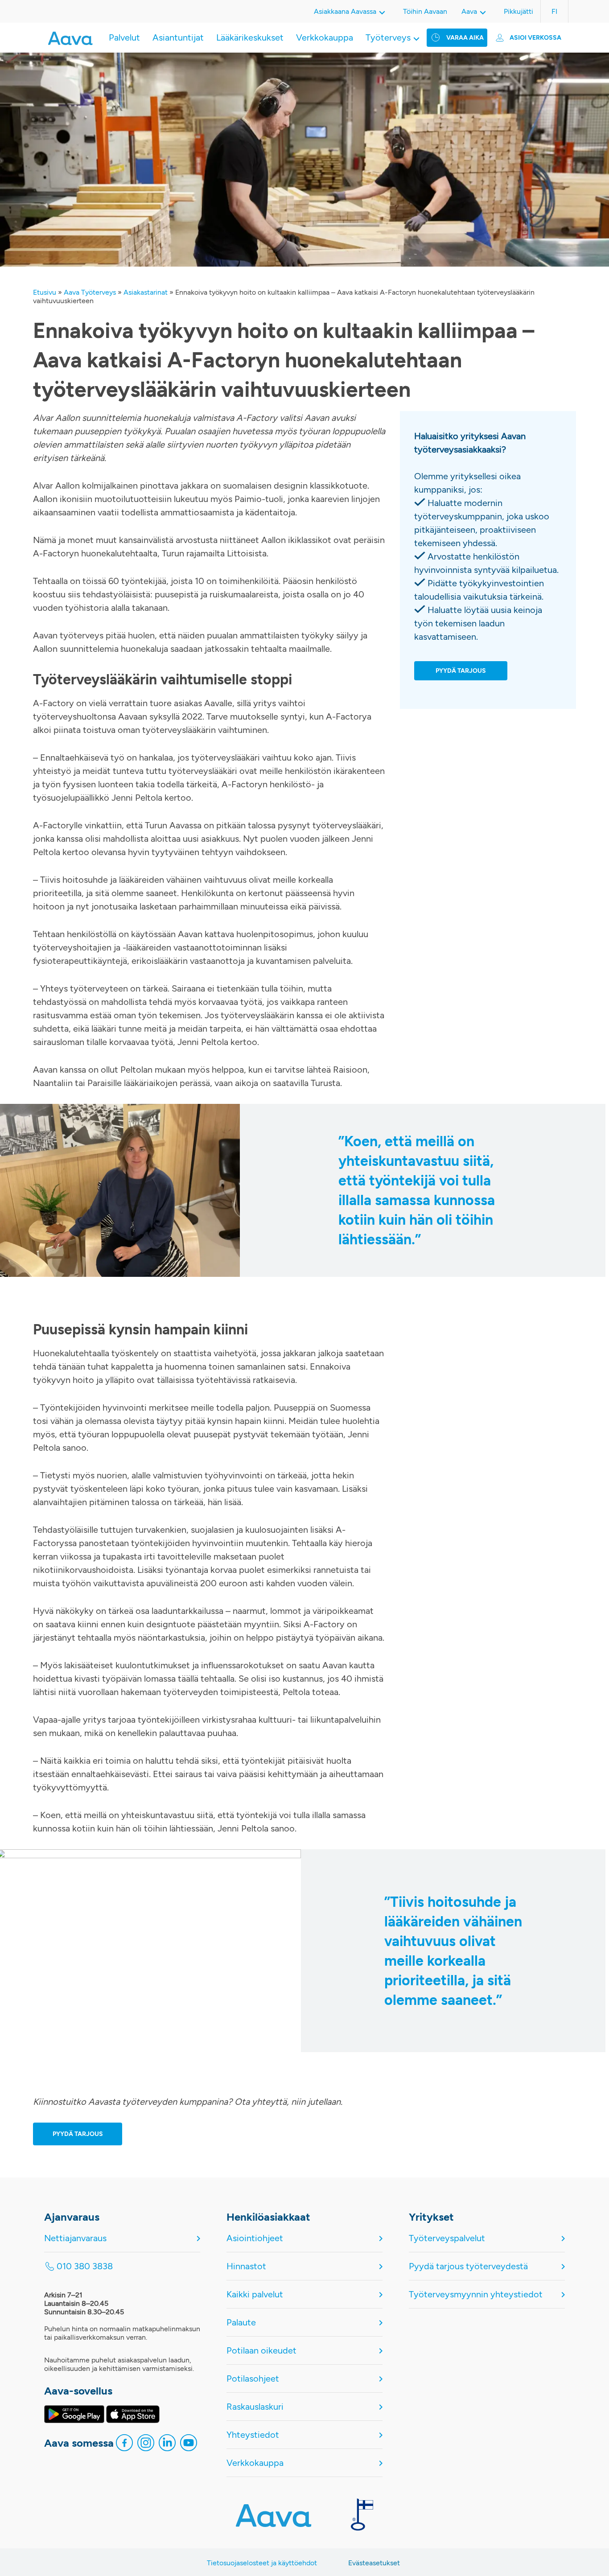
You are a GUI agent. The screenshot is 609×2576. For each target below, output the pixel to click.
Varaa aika (465, 38)
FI (554, 11)
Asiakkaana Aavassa (345, 11)
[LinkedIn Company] (167, 2445)
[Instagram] (146, 2445)
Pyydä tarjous (78, 2134)
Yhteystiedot (253, 2435)
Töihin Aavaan (425, 11)
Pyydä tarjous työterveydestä (468, 2266)
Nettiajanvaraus (75, 2238)
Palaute (241, 2322)
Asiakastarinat (146, 292)
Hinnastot (246, 2266)
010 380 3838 (85, 2266)
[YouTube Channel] (189, 2445)
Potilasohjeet (253, 2378)
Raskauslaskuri (255, 2407)
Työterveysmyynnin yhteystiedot (476, 2294)
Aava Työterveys (90, 292)
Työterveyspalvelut (447, 2238)
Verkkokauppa (325, 37)
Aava (469, 11)
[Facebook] (124, 2445)
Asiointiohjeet (255, 2238)
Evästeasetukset (374, 2563)
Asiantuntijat (178, 37)
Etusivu (45, 292)
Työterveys (388, 37)
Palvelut (124, 37)
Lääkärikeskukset (250, 37)
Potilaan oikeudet (261, 2350)
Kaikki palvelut (255, 2294)
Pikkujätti (518, 11)
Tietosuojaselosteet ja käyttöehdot (262, 2563)
